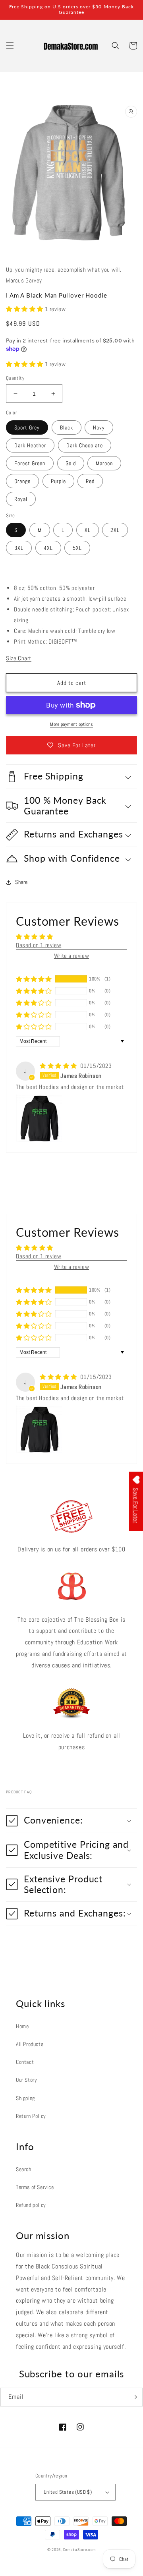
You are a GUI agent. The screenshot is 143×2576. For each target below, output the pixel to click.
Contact (25, 2062)
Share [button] (21, 882)
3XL (19, 548)
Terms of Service (35, 2187)
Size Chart (19, 658)
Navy (99, 427)
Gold (71, 463)
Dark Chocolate (85, 445)
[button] (10, 46)
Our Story (26, 2080)
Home (22, 2026)
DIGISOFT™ (63, 641)
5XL (77, 548)
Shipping (25, 2098)
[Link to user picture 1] (39, 1118)
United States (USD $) (68, 2492)
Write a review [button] (71, 956)
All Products (30, 2044)
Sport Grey (27, 427)
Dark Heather (30, 445)
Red (90, 481)
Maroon (104, 463)
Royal (21, 499)
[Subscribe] (134, 2397)
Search (24, 2169)
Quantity (15, 378)
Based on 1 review (39, 945)
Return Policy (31, 2116)
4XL (48, 548)
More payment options (71, 724)
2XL (115, 530)
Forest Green (30, 463)
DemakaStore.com (80, 2550)
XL (88, 530)
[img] (59, 1066)
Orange (22, 481)
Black (67, 427)
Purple (58, 481)
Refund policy (31, 2205)
